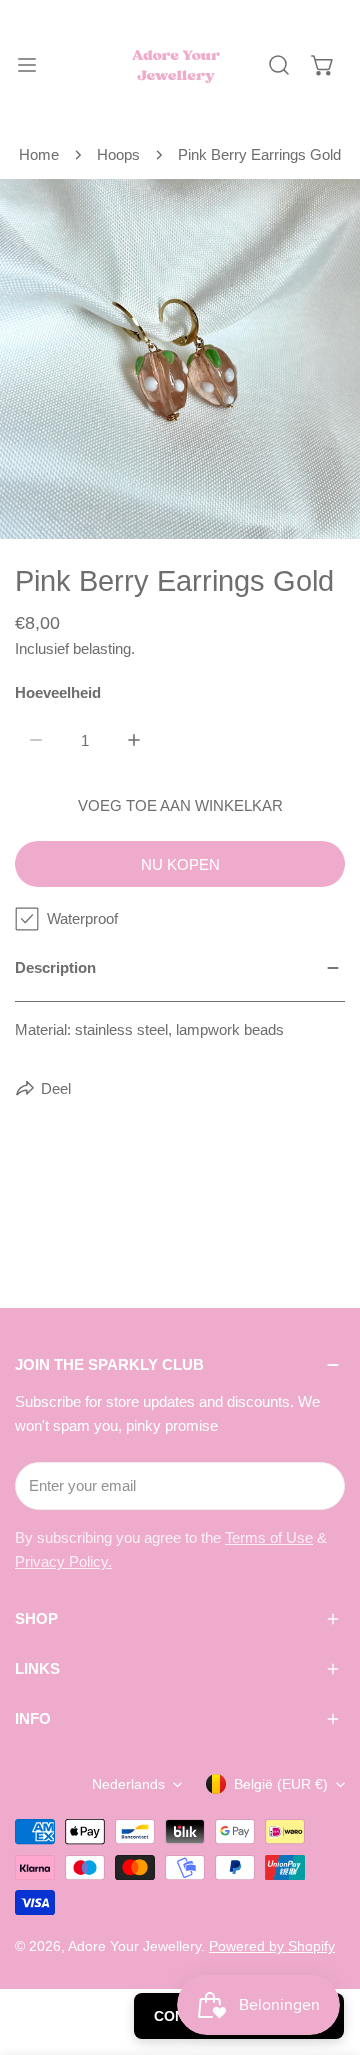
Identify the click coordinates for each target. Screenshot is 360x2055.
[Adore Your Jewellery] (176, 65)
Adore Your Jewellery (134, 1946)
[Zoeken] (279, 65)
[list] (180, 359)
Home (39, 154)
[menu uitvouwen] (27, 65)
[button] (323, 65)
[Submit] (319, 1485)
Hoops (118, 154)
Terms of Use (269, 1537)
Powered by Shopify (272, 1946)
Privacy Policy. (63, 1561)
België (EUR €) (281, 1784)
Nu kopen (180, 864)
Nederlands (128, 1784)
